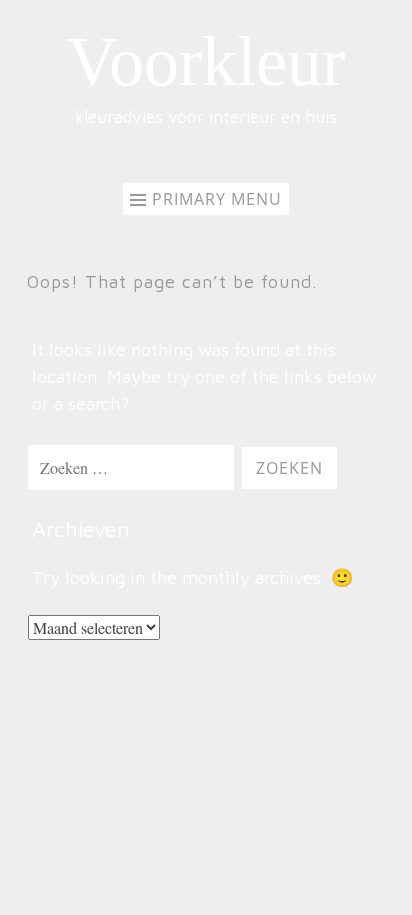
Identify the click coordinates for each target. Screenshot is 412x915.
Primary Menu (217, 199)
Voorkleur (206, 61)
